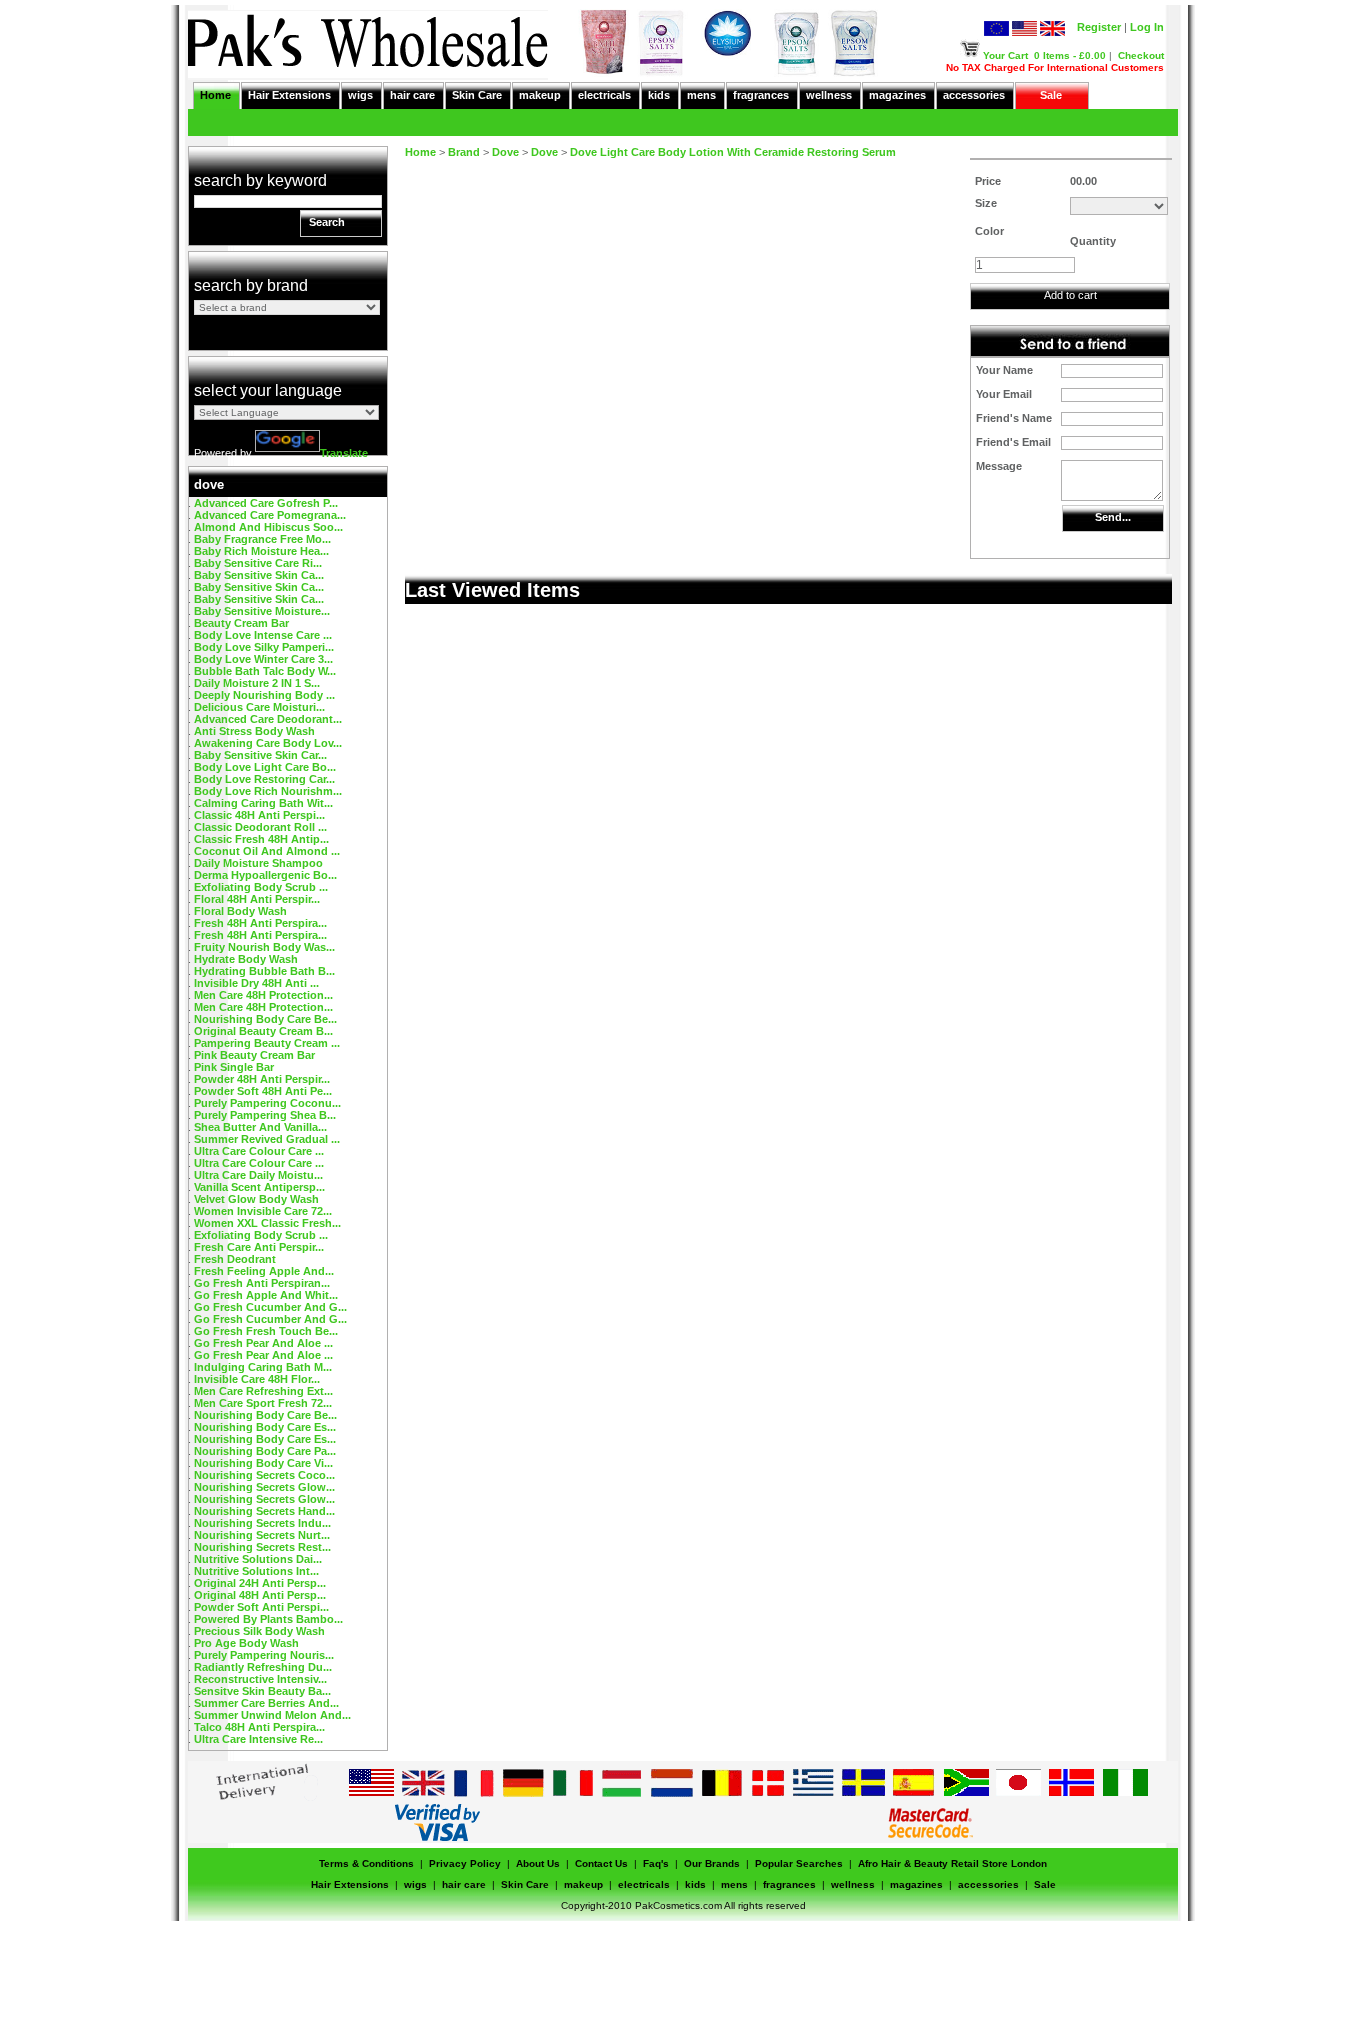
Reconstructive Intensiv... (260, 1679)
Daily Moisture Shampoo (258, 863)
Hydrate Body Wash (246, 959)
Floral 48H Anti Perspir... (257, 899)
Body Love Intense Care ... (263, 635)
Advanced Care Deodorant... (268, 719)
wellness (829, 95)
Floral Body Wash (240, 911)
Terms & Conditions (366, 1863)
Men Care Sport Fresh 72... (263, 1403)
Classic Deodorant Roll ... (260, 827)
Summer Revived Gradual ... (267, 1139)
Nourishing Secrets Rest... (262, 1547)
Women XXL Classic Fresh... (267, 1223)
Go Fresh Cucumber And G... (270, 1307)
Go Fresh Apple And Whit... (266, 1295)
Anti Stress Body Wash (254, 731)
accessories (974, 95)
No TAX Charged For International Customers (1055, 67)
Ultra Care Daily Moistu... (258, 1175)
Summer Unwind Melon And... (272, 1715)
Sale (1051, 95)
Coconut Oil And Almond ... (267, 851)
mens (701, 95)
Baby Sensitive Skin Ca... (259, 575)
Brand (464, 152)
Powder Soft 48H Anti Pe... (263, 1091)
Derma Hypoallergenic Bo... (265, 875)
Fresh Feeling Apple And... (264, 1271)
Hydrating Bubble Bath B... (264, 971)
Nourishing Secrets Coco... (264, 1475)
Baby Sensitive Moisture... (262, 611)
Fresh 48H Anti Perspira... (260, 923)
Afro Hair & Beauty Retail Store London (952, 1863)
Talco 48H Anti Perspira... (259, 1727)
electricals (604, 95)
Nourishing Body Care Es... (265, 1427)
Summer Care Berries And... (266, 1703)
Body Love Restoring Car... (264, 779)
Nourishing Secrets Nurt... (262, 1535)
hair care (412, 95)
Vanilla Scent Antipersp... (259, 1187)
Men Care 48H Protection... (263, 995)
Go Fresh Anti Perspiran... (262, 1283)
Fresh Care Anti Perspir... (259, 1247)
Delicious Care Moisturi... (259, 707)
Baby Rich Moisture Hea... (261, 551)
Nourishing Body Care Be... (265, 1019)
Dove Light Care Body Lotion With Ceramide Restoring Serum (733, 152)
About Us (538, 1863)
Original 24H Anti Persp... (260, 1583)
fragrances (761, 95)
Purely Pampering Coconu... (267, 1103)
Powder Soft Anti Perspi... (261, 1607)
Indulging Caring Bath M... (263, 1367)
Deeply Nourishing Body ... (264, 695)
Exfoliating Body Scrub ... (261, 887)
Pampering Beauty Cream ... (267, 1043)
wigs (360, 95)
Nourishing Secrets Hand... (264, 1511)
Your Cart (1005, 55)
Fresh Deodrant (235, 1259)
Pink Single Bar (234, 1067)
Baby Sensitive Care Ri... (258, 563)
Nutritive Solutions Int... (256, 1571)
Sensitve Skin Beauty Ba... (262, 1691)
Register (1099, 27)
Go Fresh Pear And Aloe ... (263, 1343)
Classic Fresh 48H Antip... (261, 839)
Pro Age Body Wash (246, 1643)
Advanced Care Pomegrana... (270, 515)
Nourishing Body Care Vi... (263, 1463)
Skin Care (477, 95)
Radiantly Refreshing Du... (263, 1667)
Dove (505, 152)
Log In (1147, 27)
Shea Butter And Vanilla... (260, 1127)
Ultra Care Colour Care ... (259, 1151)
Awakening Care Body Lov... (268, 743)
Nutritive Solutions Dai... (258, 1559)
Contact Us (601, 1863)
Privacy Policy (465, 1863)
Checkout (1141, 55)
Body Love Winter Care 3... (263, 659)
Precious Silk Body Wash (259, 1631)
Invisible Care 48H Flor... (257, 1379)
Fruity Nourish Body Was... (264, 947)
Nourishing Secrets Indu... (262, 1523)
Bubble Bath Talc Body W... (265, 671)
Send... (1113, 517)
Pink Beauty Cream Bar (254, 1055)
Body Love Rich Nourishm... (268, 791)
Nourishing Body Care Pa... (265, 1451)
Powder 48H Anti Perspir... (262, 1079)
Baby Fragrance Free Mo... (262, 539)
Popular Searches (799, 1863)
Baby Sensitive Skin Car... (260, 755)
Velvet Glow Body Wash (256, 1199)
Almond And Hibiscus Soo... (268, 527)
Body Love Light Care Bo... (265, 767)
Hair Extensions (289, 95)
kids (659, 95)
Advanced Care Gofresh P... (266, 503)
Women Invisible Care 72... (263, 1211)
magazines (897, 95)
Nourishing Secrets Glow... (264, 1487)
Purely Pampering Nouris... (264, 1655)
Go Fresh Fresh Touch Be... (266, 1331)
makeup (540, 95)
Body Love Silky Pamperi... (264, 647)
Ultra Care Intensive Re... (258, 1739)
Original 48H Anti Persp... (260, 1595)
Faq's (656, 1863)
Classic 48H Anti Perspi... (259, 815)
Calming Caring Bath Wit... (263, 803)
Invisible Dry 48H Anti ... (256, 983)
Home (215, 95)
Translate (344, 453)
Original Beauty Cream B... (263, 1031)
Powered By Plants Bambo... (268, 1619)
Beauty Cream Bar (241, 623)
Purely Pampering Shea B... (265, 1115)
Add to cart (1070, 295)
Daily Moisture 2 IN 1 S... (257, 683)
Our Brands (712, 1863)
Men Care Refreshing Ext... (263, 1391)
